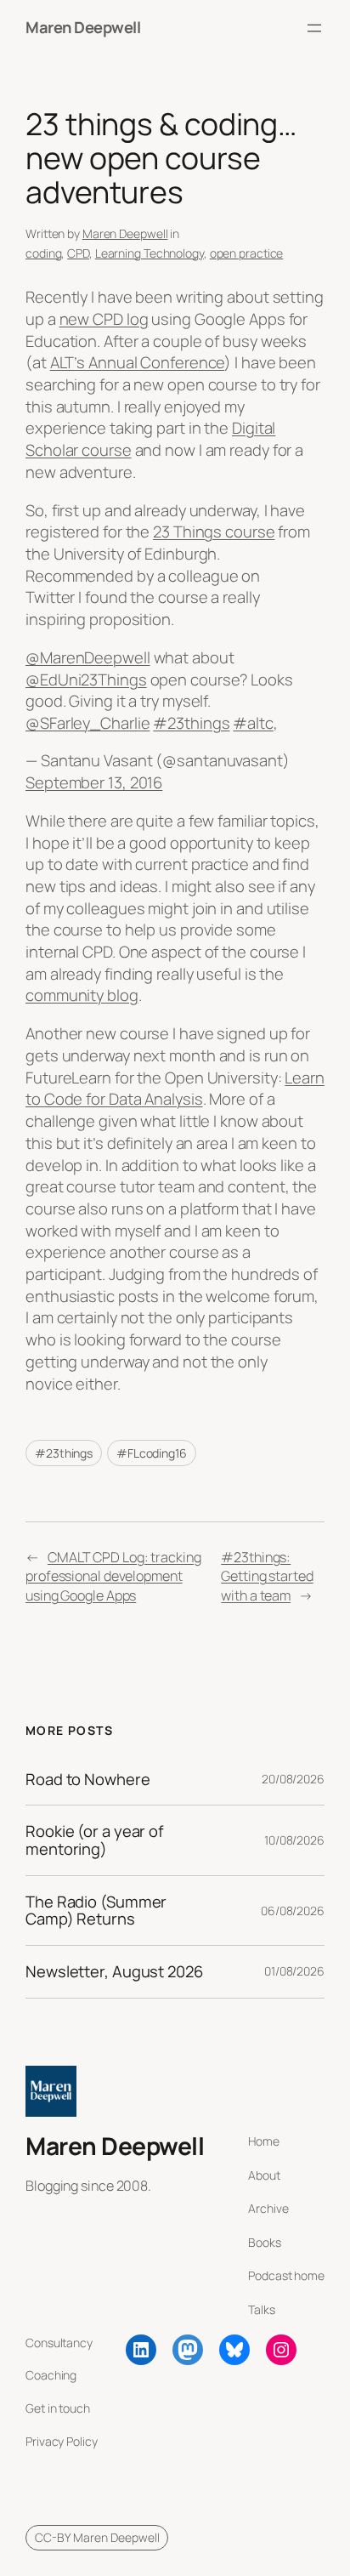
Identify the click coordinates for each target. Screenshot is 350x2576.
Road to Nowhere (88, 1780)
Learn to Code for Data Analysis (175, 1089)
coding (43, 253)
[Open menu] (314, 28)
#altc (253, 723)
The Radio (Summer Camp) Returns (96, 1911)
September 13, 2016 (94, 782)
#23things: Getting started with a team (267, 1576)
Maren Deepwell (83, 27)
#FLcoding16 (152, 1453)
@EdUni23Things (86, 680)
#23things (191, 723)
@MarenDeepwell (88, 657)
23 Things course (214, 532)
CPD (78, 253)
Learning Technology (150, 253)
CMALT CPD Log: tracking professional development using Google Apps (113, 1576)
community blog (82, 995)
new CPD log (104, 319)
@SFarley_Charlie (87, 723)
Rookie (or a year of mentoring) (95, 1840)
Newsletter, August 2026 (114, 1972)
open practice (247, 253)
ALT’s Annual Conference (138, 362)
